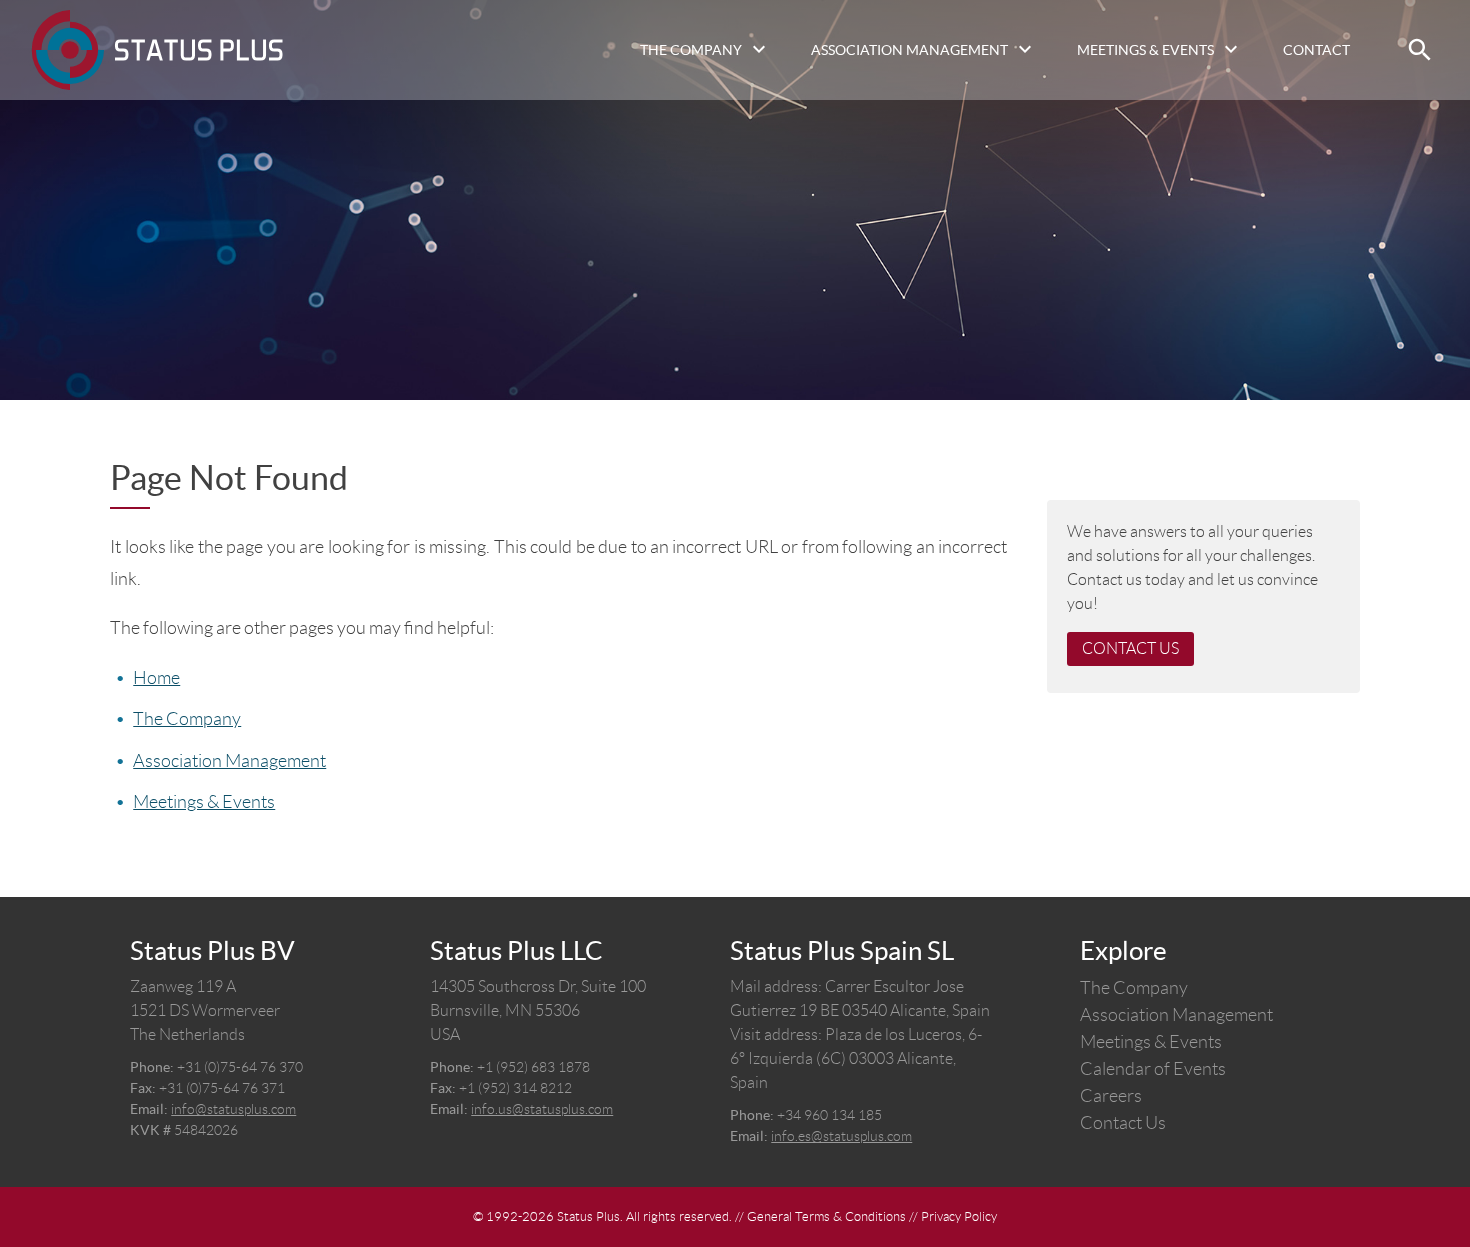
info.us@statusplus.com (542, 1109)
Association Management (909, 50)
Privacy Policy (959, 1216)
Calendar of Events (1153, 1069)
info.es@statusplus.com (841, 1136)
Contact (1316, 50)
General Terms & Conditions (826, 1216)
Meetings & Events (1145, 50)
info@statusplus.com (233, 1109)
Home (156, 678)
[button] (1420, 50)
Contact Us (1130, 648)
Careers (1111, 1096)
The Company (691, 50)
